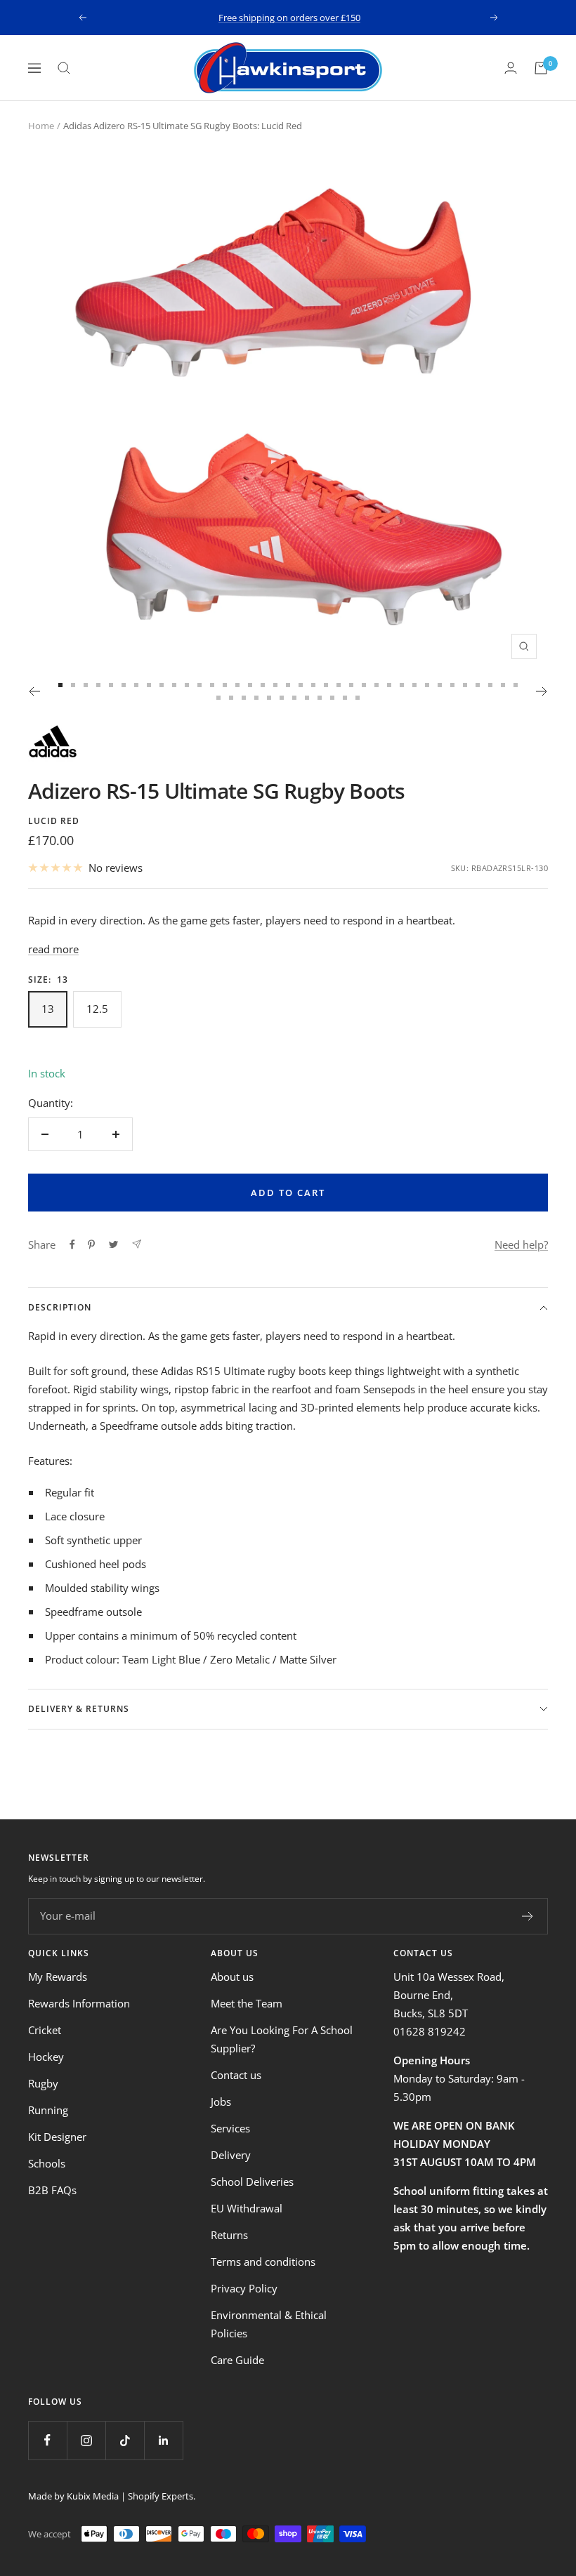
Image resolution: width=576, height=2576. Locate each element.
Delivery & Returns (79, 1709)
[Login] (511, 68)
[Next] (542, 691)
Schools (47, 2163)
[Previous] (34, 691)
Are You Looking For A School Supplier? (282, 2039)
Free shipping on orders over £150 (289, 14)
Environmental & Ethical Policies (269, 2324)
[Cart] (541, 68)
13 (48, 1009)
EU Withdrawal (247, 2208)
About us (232, 1977)
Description (60, 1307)
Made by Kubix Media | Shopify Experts (111, 2496)
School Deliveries (252, 2182)
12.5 (97, 1009)
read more (53, 949)
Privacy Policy (244, 2288)
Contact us (236, 2075)
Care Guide (237, 2360)
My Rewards (58, 1977)
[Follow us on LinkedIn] (163, 2440)
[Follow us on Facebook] (47, 2440)
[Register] (528, 1916)
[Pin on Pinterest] (91, 1244)
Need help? (521, 1244)
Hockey (46, 2057)
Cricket (45, 2030)
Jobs (221, 2102)
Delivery (231, 2155)
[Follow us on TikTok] (125, 2440)
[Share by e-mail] (137, 1244)
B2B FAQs (52, 2190)
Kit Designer (57, 2137)
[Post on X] (113, 1244)
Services (230, 2128)
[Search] (64, 68)
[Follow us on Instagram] (86, 2440)
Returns (229, 2235)
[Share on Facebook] (72, 1244)
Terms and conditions (263, 2262)
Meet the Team (247, 2003)
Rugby (43, 2083)
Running (48, 2110)
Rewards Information (79, 2003)
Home (41, 126)
